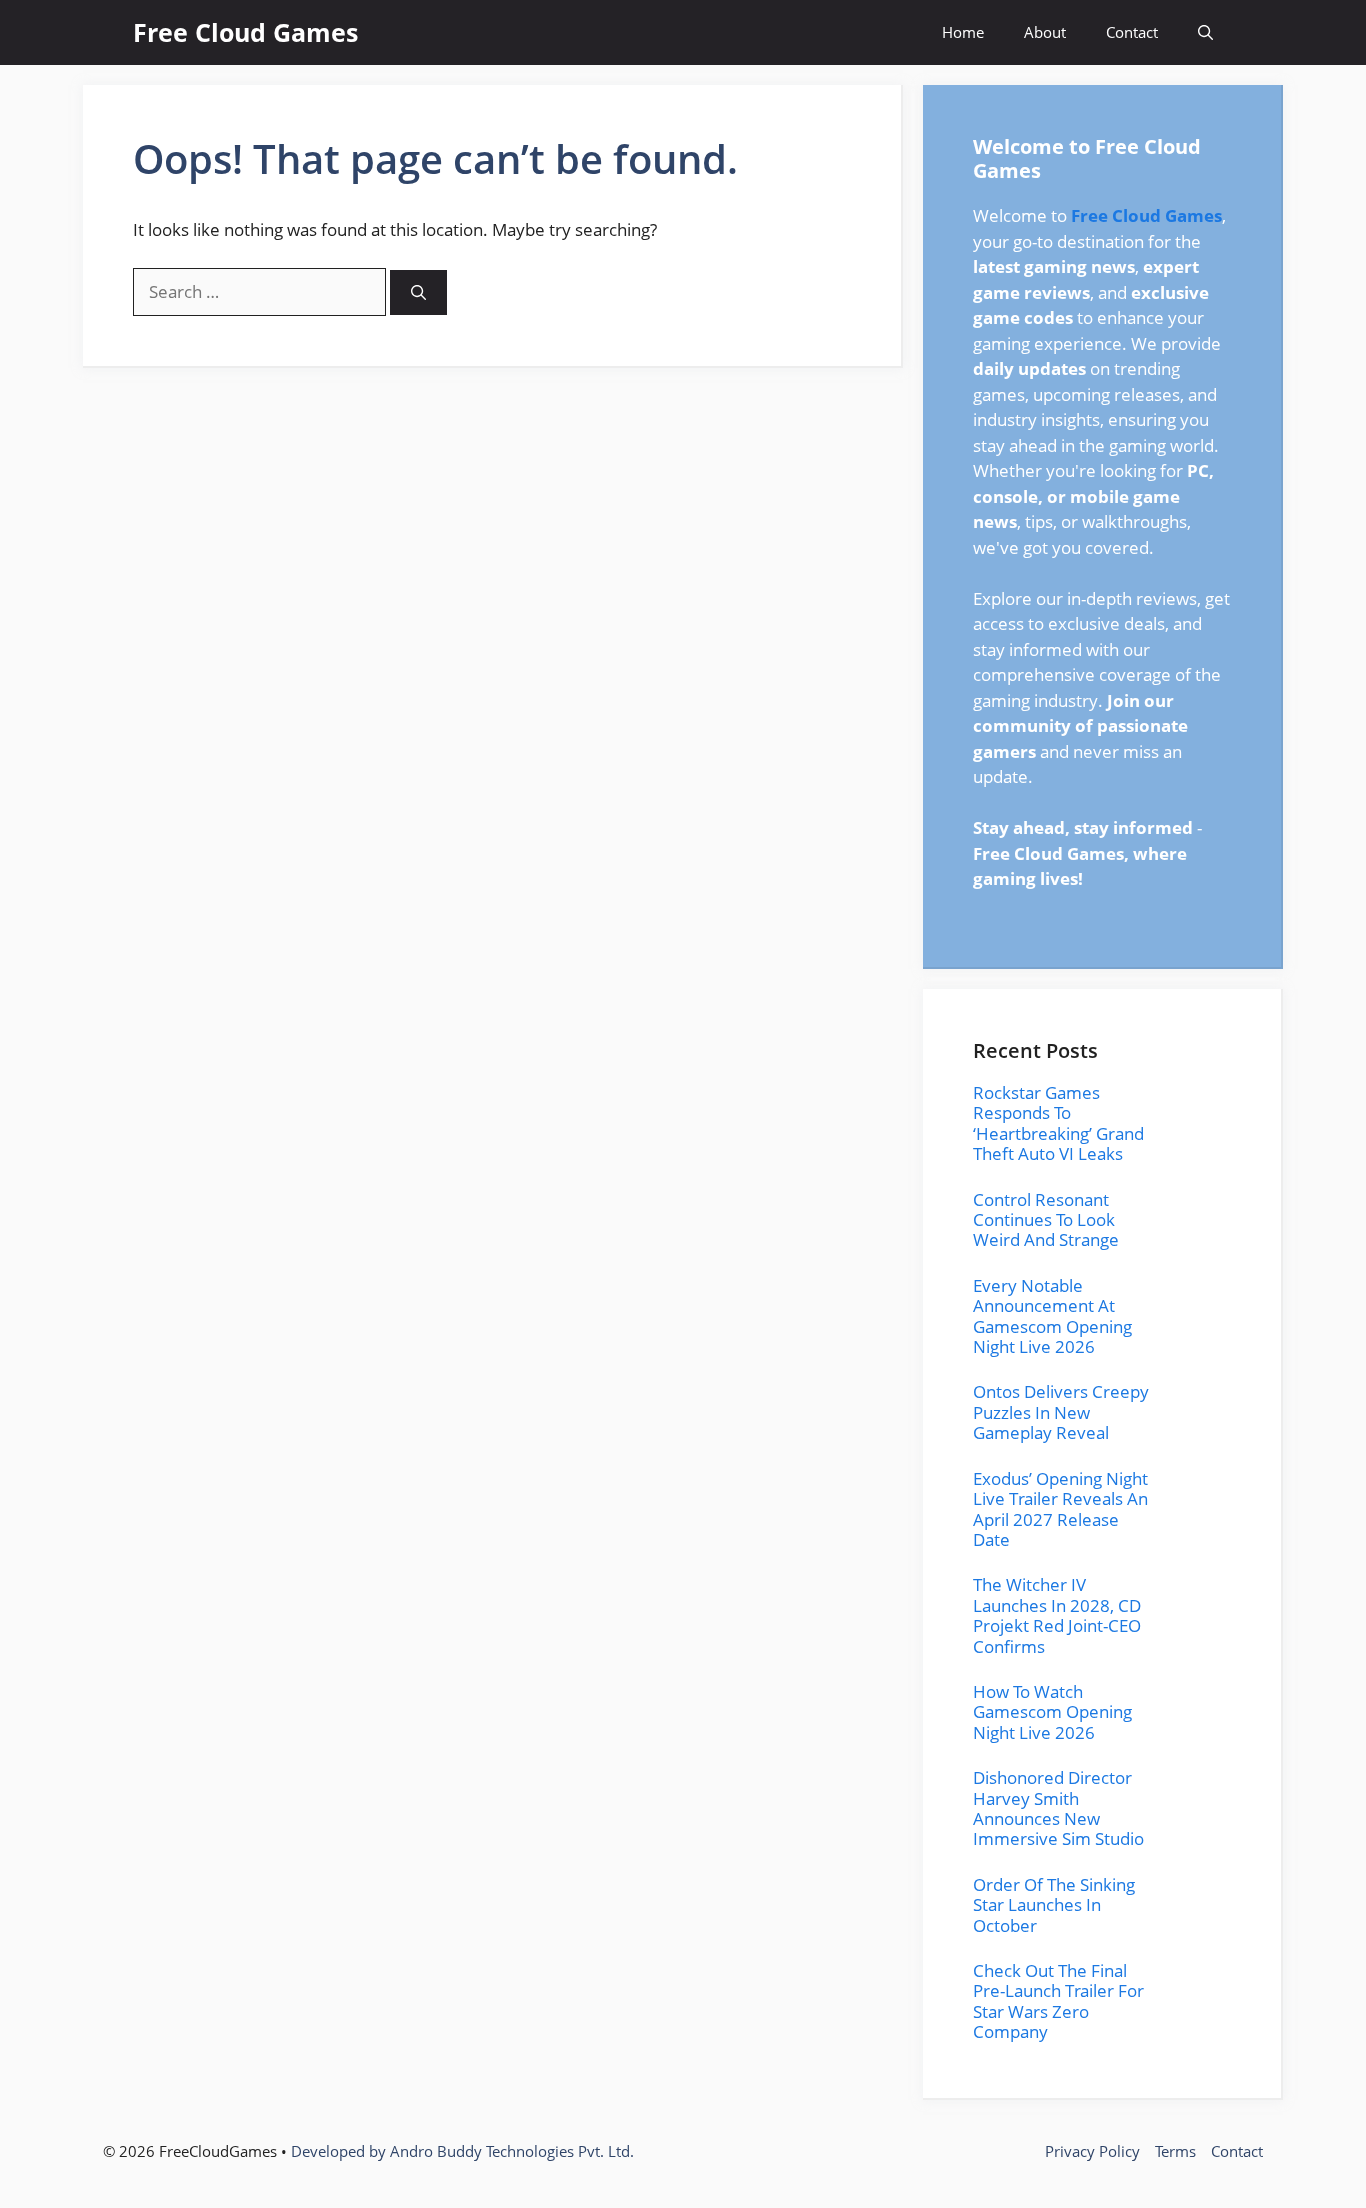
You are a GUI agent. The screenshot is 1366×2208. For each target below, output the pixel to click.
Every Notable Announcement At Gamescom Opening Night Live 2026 (1052, 1316)
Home (963, 32)
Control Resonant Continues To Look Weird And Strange (1046, 1220)
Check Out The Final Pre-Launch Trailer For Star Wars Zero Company (1058, 2001)
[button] (1205, 32)
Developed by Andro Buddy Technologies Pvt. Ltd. (462, 2151)
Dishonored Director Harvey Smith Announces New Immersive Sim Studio (1058, 1808)
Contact (1132, 32)
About (1045, 32)
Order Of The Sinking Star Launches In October (1054, 1905)
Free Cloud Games (245, 32)
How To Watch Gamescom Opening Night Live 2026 (1052, 1712)
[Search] (418, 292)
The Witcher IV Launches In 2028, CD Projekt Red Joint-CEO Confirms (1057, 1615)
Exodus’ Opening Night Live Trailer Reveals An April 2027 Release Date (1060, 1509)
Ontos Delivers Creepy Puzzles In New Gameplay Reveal (1061, 1412)
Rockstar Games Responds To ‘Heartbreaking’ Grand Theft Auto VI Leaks (1058, 1123)
